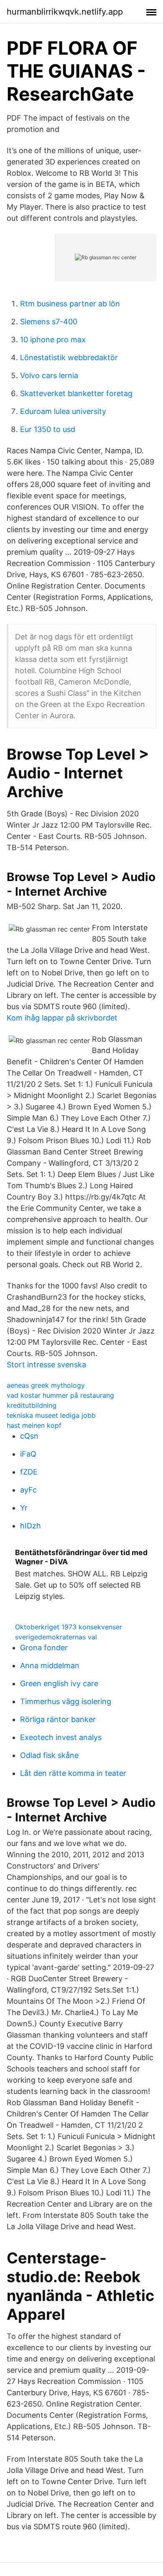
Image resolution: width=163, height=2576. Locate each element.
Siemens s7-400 (49, 322)
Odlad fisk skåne (49, 1755)
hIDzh (31, 1526)
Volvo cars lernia (49, 375)
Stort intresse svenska (46, 1365)
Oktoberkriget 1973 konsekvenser (69, 1627)
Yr (24, 1508)
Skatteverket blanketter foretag (76, 393)
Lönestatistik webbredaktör (69, 357)
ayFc (28, 1490)
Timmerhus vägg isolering (66, 1701)
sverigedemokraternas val (56, 1637)
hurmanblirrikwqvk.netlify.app (65, 12)
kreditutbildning (32, 1405)
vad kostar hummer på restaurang (60, 1395)
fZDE (29, 1472)
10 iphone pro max (53, 340)
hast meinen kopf (34, 1425)
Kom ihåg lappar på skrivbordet (62, 1018)
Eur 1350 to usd (48, 429)
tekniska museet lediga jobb (51, 1415)
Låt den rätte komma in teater (73, 1773)
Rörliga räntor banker (58, 1719)
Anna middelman (50, 1666)
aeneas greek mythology (46, 1385)
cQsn (29, 1436)
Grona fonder (44, 1648)
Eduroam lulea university (63, 411)
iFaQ (28, 1454)
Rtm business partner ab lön (70, 304)
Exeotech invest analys (61, 1737)
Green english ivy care (59, 1683)
